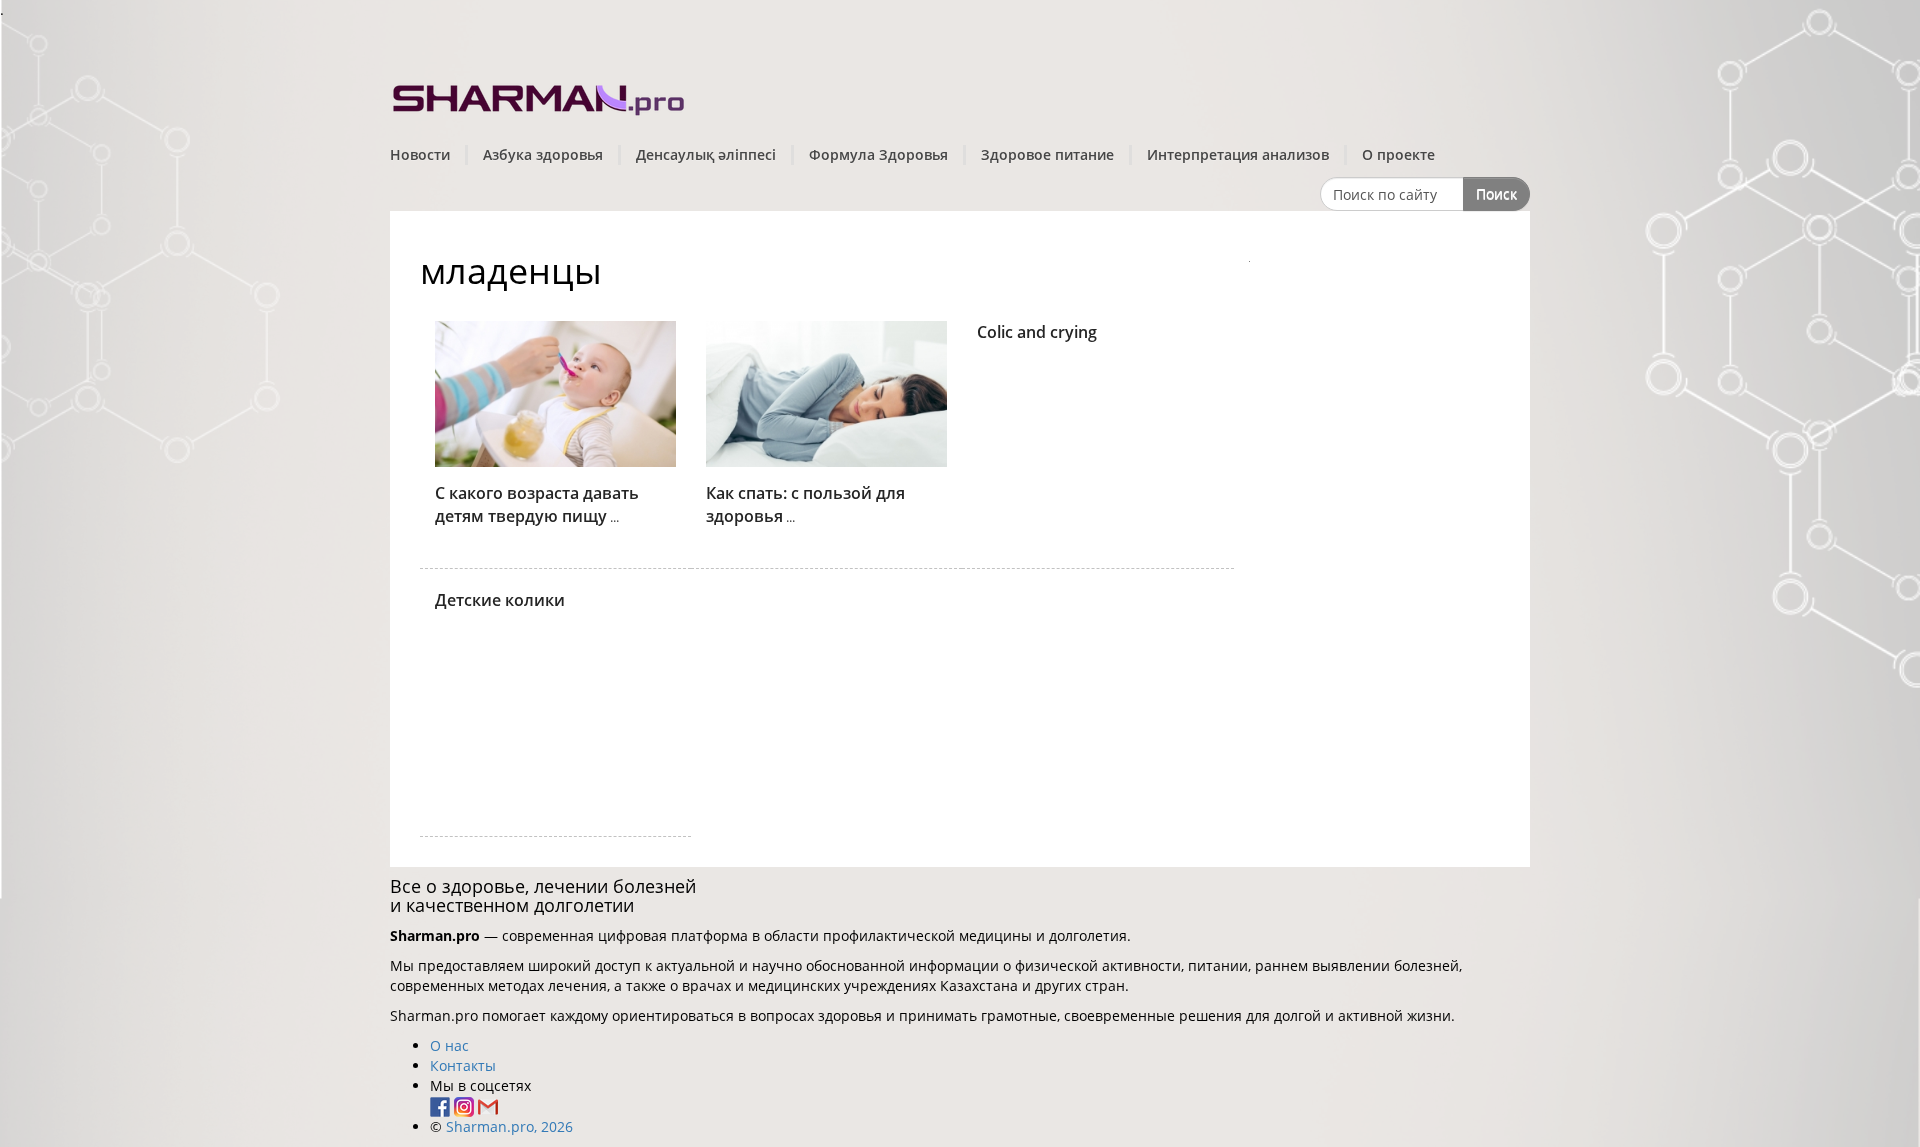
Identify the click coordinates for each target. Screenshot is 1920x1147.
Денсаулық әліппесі (706, 154)
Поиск (1496, 193)
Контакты (463, 1065)
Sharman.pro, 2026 (509, 1126)
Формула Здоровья (878, 154)
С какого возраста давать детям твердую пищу (537, 504)
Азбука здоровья (543, 154)
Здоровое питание (1047, 154)
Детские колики (500, 600)
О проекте (1398, 154)
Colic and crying (1037, 332)
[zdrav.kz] (540, 95)
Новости (420, 154)
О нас (449, 1045)
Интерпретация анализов (1238, 154)
